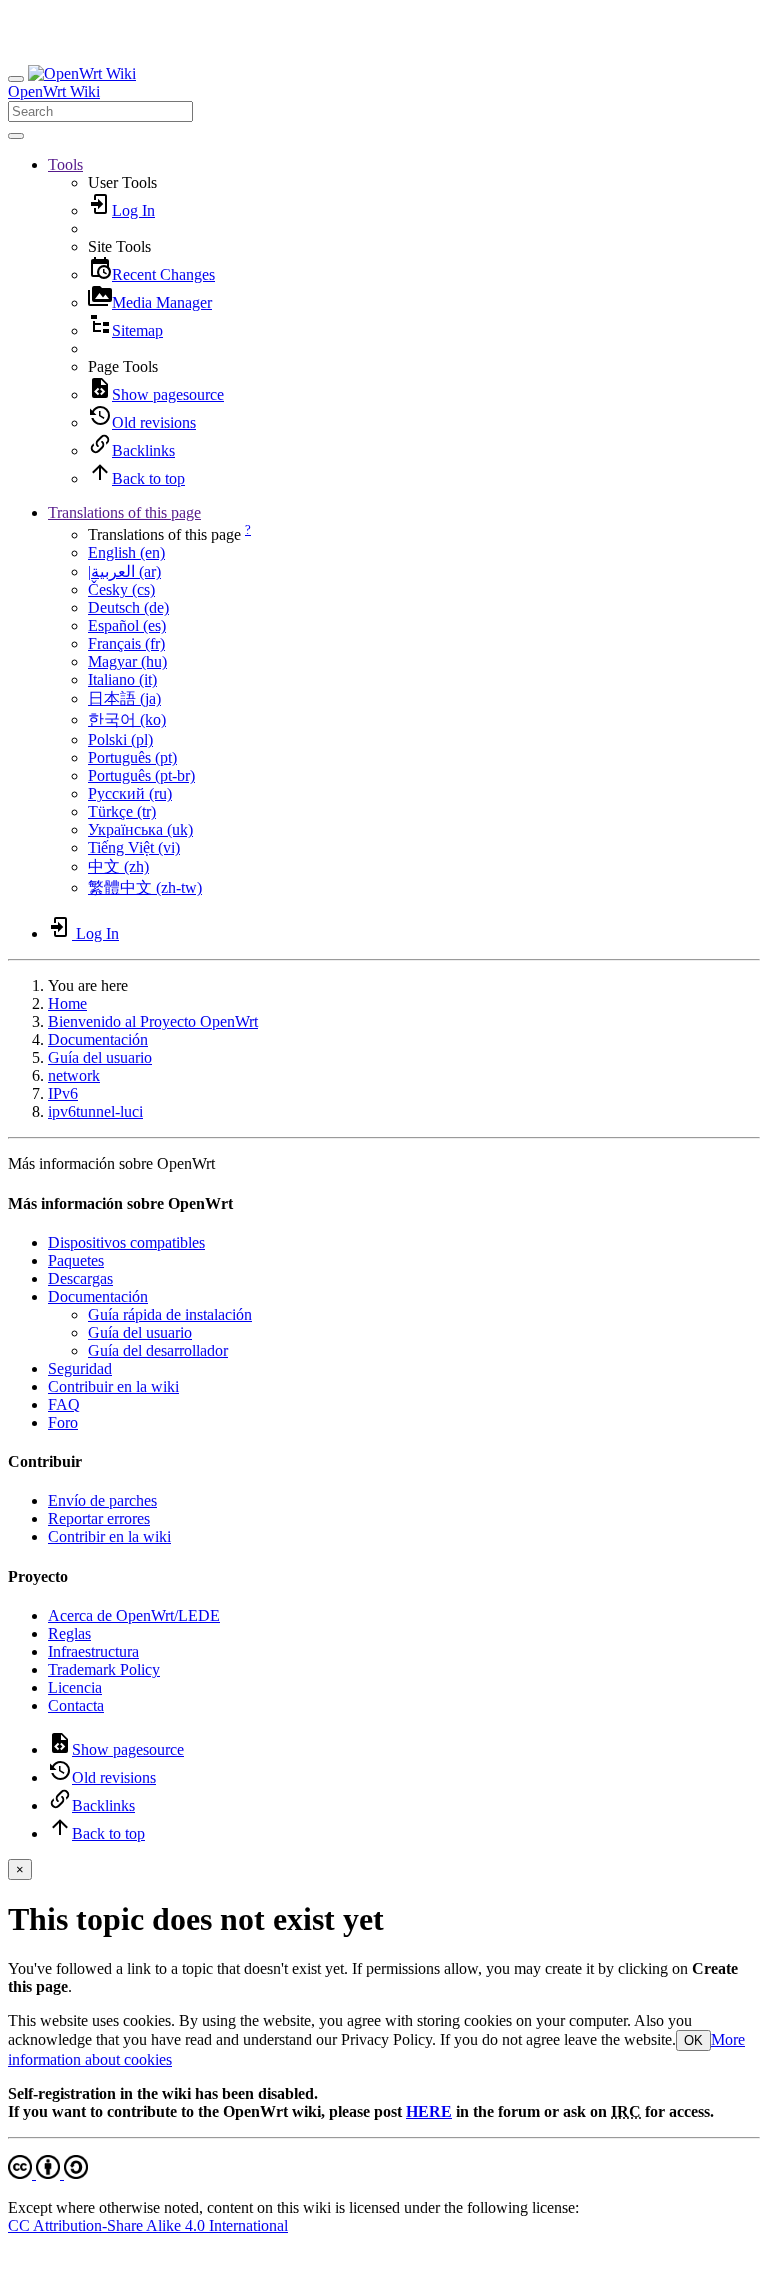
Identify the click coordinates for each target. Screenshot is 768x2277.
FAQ (64, 1404)
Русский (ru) (130, 793)
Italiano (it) (122, 679)
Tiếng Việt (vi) (134, 847)
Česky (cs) (121, 589)
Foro (63, 1422)
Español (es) (127, 625)
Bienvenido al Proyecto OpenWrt (153, 1021)
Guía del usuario (100, 1057)
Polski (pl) (120, 739)
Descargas (80, 1278)
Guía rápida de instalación (170, 1314)
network (74, 1075)
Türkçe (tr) (122, 811)
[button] (65, 164)
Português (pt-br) (141, 775)
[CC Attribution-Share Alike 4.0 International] (48, 2173)
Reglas (69, 1633)
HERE (429, 2111)
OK (693, 2040)
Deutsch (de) (128, 607)
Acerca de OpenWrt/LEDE (134, 1615)
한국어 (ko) (127, 719)
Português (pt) (132, 757)
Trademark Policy (104, 1669)
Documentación (98, 1039)
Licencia (75, 1687)
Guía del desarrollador (158, 1350)
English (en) (126, 552)
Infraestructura (93, 1651)
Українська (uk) (140, 829)
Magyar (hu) (127, 661)
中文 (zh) (118, 866)
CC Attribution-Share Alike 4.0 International (148, 2225)
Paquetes (76, 1260)
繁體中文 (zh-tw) (145, 887)
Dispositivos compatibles (126, 1242)
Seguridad (80, 1368)
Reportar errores (99, 1518)
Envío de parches (102, 1500)
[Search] (16, 136)
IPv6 (63, 1093)
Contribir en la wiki (109, 1536)
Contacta (76, 1705)
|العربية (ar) (124, 571)
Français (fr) (126, 643)
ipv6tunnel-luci (95, 1111)
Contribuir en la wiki (113, 1386)
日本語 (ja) (124, 698)
